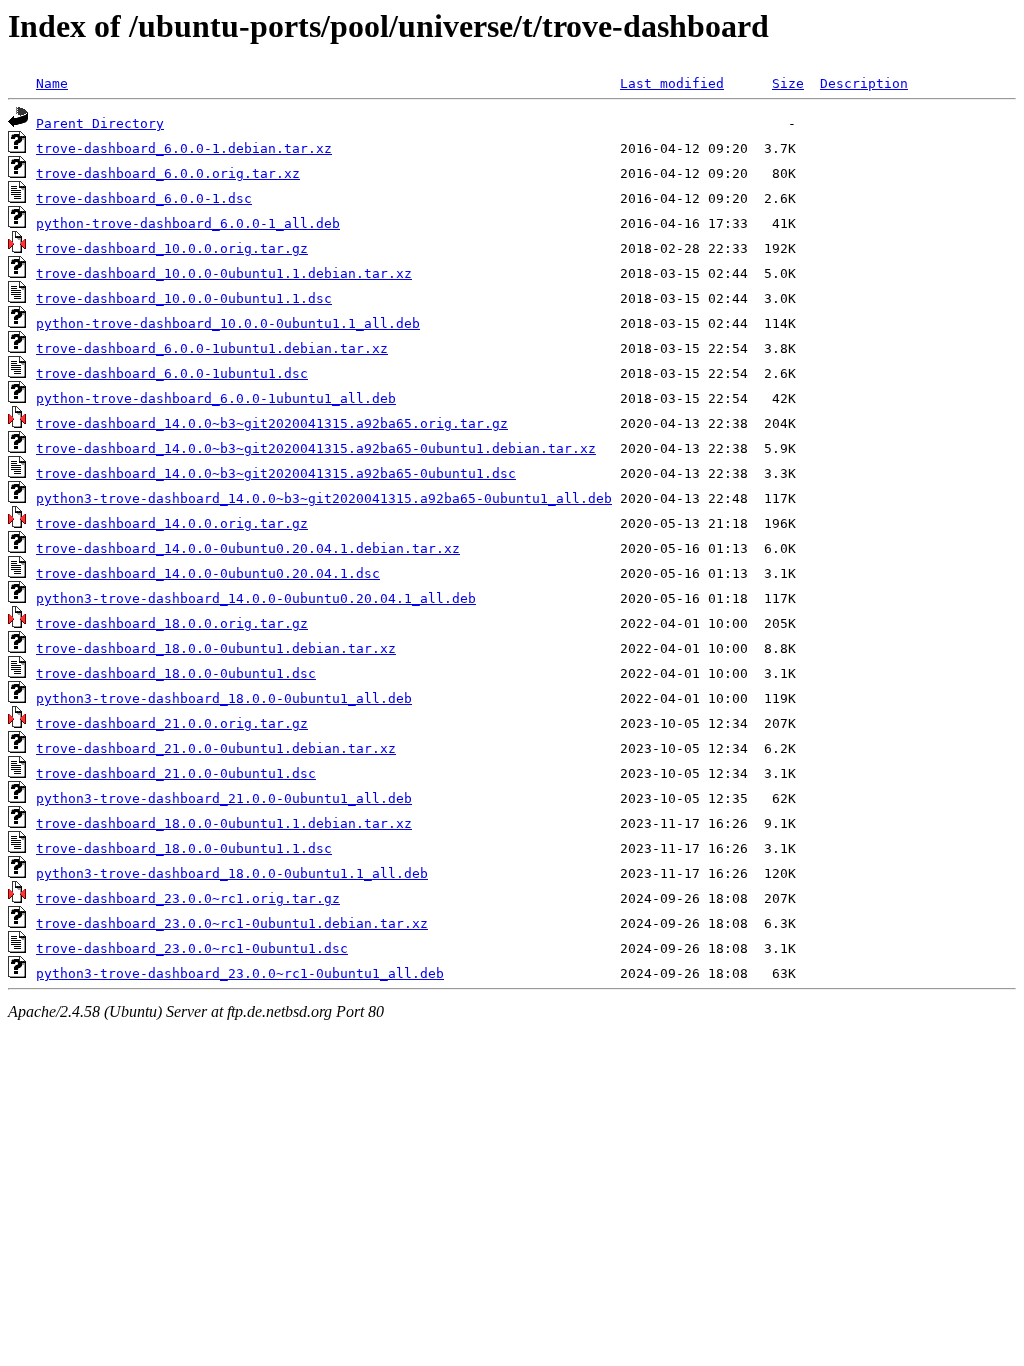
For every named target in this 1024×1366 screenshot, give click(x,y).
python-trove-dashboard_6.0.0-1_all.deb (188, 223)
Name (52, 83)
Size (788, 83)
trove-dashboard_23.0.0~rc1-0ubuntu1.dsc (192, 948)
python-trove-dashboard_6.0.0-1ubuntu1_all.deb (216, 398)
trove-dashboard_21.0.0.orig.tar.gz (172, 723)
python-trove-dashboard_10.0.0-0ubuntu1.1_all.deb (228, 323)
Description (864, 83)
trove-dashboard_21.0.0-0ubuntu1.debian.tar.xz (216, 748)
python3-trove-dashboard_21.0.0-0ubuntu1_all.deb (224, 798)
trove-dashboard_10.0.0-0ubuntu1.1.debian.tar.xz (224, 273)
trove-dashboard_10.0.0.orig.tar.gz (172, 248)
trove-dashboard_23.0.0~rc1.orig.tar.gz (188, 898)
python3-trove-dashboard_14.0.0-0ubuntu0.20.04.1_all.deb (256, 598)
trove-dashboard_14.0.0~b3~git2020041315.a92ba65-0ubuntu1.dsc (276, 473)
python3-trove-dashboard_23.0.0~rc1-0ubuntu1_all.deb (240, 973)
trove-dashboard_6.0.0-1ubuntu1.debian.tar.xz (212, 348)
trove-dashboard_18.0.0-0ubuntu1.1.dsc (184, 848)
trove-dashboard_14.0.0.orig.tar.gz (172, 523)
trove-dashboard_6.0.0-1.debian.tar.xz (184, 148)
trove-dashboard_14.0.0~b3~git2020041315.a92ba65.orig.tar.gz (272, 423)
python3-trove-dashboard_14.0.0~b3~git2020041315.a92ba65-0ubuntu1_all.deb (324, 498)
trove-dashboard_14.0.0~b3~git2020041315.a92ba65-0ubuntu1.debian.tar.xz (316, 448)
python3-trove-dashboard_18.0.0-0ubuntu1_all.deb (224, 698)
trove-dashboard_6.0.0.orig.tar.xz (168, 173)
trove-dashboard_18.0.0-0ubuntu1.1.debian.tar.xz (224, 823)
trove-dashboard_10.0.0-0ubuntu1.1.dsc (184, 298)
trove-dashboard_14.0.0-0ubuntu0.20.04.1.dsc (208, 573)
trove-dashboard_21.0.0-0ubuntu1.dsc (176, 773)
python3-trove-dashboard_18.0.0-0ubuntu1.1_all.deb (232, 873)
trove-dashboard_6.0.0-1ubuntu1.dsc (172, 373)
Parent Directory (100, 123)
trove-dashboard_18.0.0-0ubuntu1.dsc (176, 673)
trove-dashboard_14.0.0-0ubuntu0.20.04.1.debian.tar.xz (248, 548)
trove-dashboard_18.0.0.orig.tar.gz (172, 623)
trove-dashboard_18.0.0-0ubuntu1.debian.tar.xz (216, 648)
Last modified (672, 83)
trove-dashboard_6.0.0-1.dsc (144, 198)
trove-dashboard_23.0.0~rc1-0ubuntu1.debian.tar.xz (232, 923)
